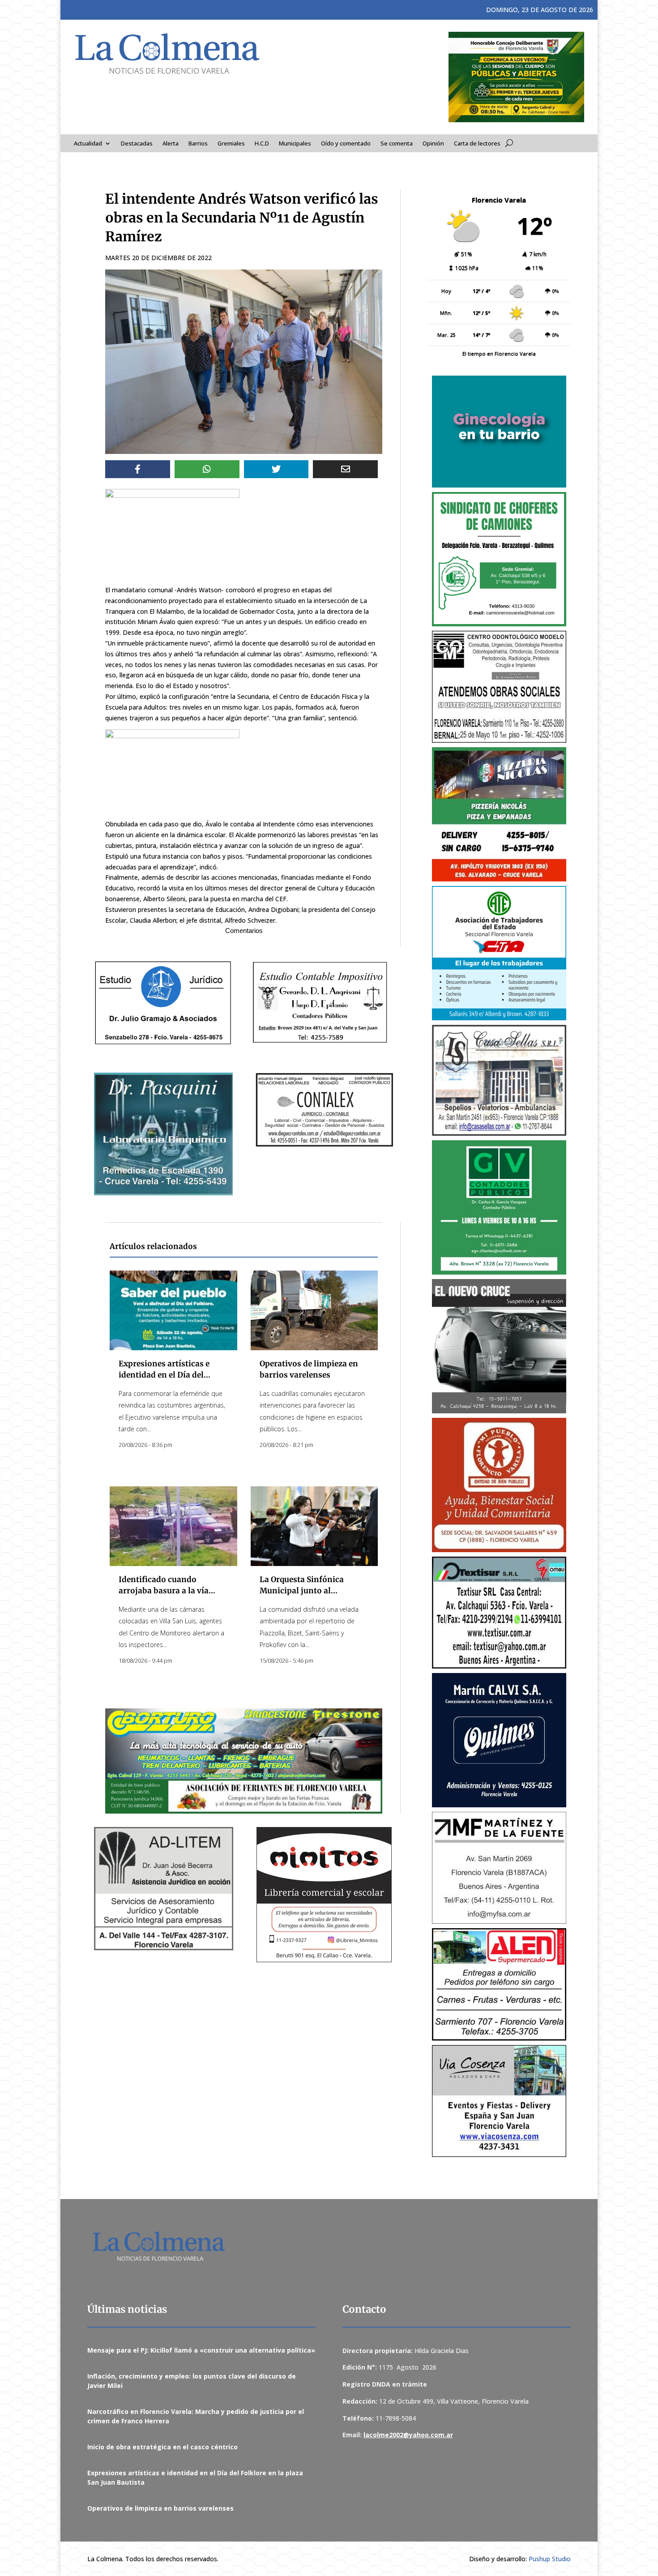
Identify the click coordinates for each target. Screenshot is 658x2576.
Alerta (171, 144)
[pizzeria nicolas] (499, 814)
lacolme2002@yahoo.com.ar (408, 2435)
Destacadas (137, 144)
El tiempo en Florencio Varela (499, 353)
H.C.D (262, 144)
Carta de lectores (477, 144)
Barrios (198, 144)
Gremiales (231, 144)
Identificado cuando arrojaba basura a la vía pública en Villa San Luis (166, 1591)
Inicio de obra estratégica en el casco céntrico (162, 2447)
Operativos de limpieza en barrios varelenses (160, 2508)
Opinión (433, 144)
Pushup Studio (550, 2559)
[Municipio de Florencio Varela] (499, 432)
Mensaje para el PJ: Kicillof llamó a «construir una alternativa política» (201, 2350)
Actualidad (88, 144)
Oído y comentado (346, 144)
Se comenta (397, 144)
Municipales (295, 144)
